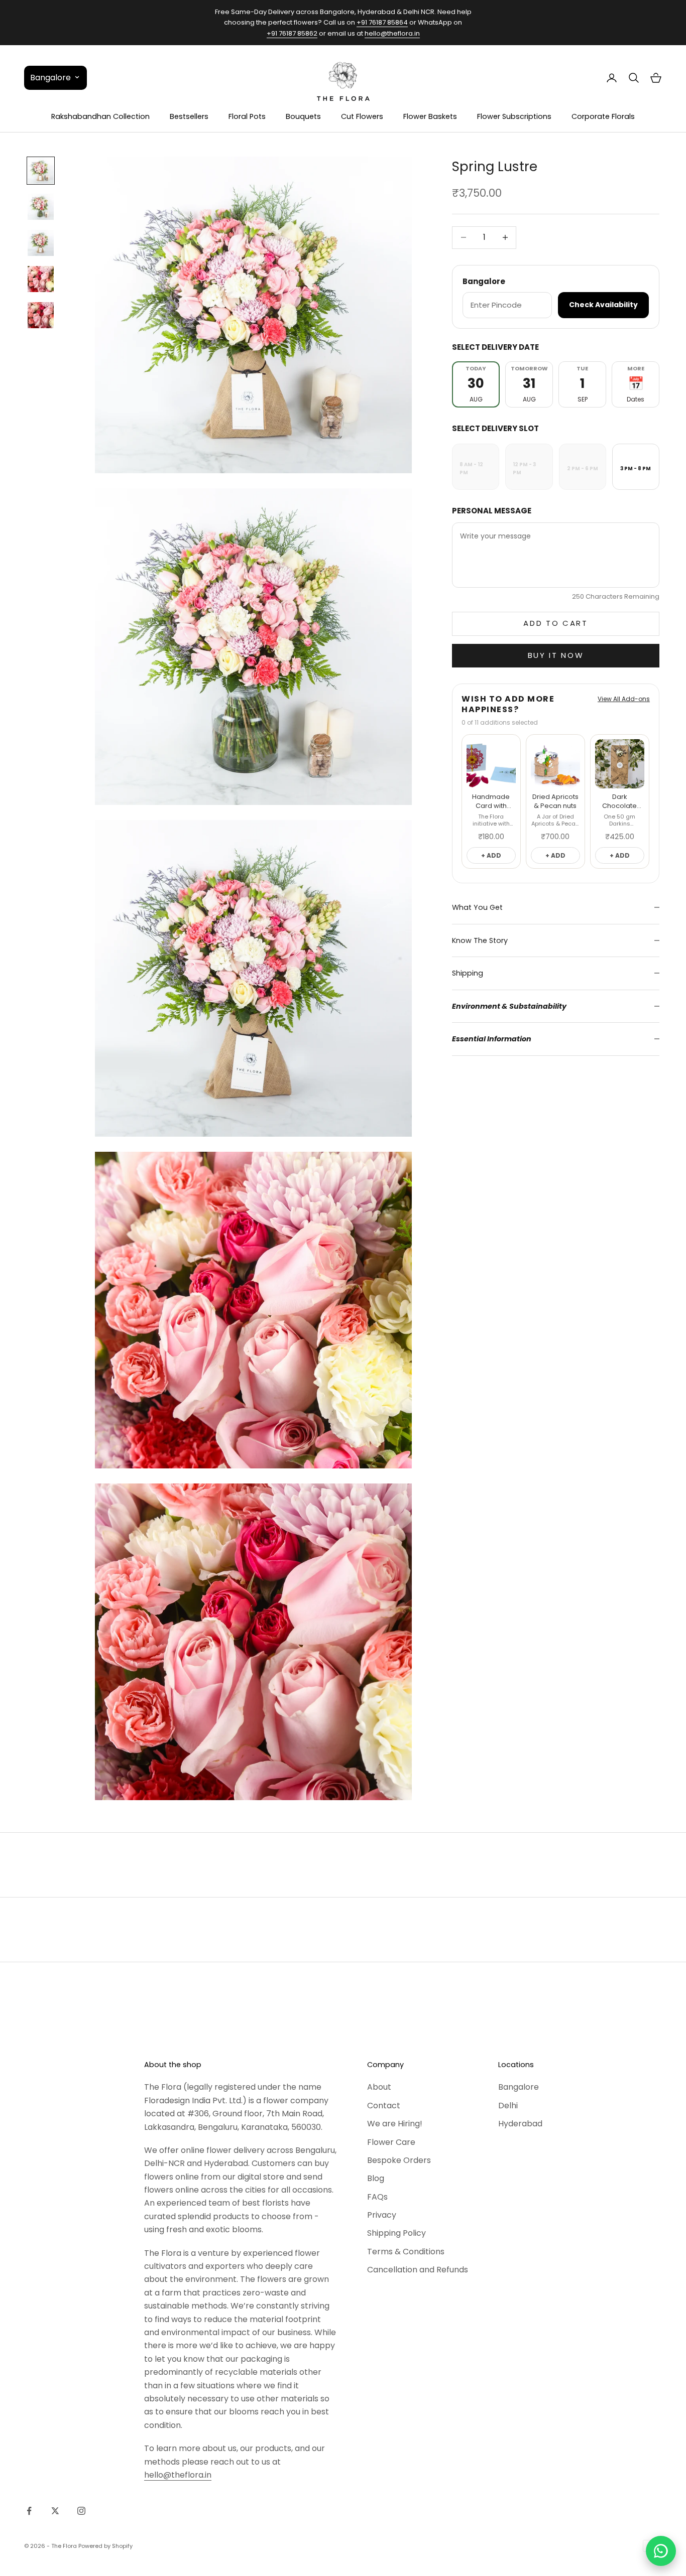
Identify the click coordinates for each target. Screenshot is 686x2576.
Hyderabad (520, 2124)
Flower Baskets (430, 116)
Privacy (382, 2215)
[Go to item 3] (41, 243)
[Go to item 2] (41, 207)
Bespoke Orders (399, 2160)
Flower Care (391, 2142)
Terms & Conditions (406, 2252)
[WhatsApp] (661, 2551)
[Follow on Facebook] (29, 2511)
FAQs (377, 2197)
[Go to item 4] (41, 279)
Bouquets (303, 116)
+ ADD (491, 855)
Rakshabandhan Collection (100, 116)
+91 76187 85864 (382, 22)
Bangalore (519, 2087)
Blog (376, 2178)
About (379, 2087)
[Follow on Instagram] (81, 2511)
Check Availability (603, 305)
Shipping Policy (396, 2233)
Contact (384, 2106)
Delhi (508, 2106)
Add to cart (556, 623)
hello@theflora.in (392, 33)
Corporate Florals (603, 116)
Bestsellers (189, 116)
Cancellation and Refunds (418, 2270)
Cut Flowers (362, 116)
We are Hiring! (395, 2124)
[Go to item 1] (41, 171)
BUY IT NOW (556, 655)
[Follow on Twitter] (55, 2511)
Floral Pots (247, 116)
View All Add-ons (624, 699)
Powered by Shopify (105, 2546)
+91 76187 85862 (292, 33)
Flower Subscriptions (514, 116)
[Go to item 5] (41, 315)
